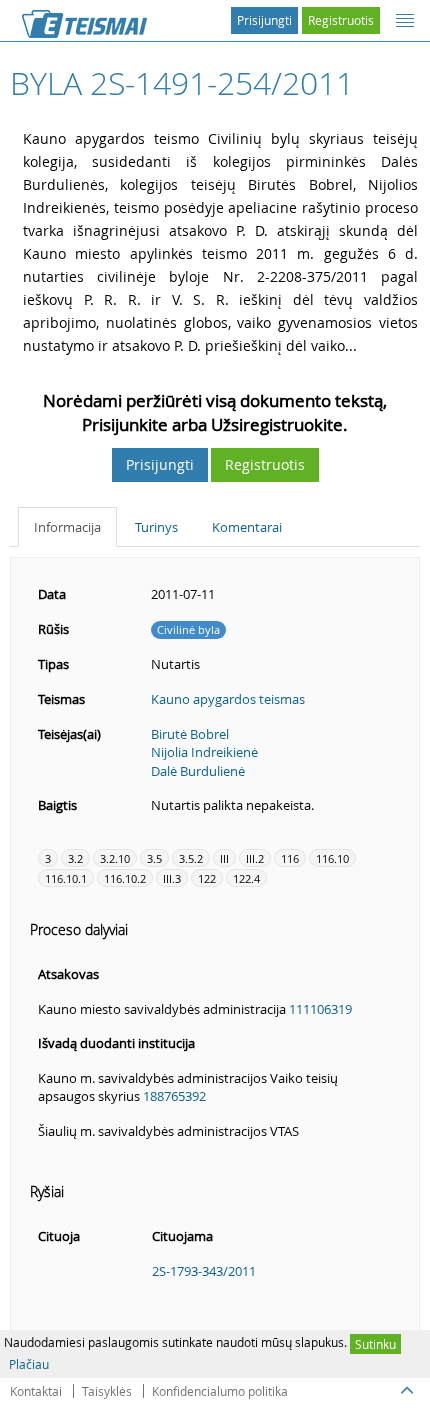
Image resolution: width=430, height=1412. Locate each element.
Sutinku (375, 1344)
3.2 (75, 858)
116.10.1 (66, 878)
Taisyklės (107, 1391)
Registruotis (341, 20)
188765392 (174, 1096)
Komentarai (247, 527)
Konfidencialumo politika (220, 1391)
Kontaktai (36, 1391)
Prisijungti (264, 20)
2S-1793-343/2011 (204, 1271)
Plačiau (29, 1364)
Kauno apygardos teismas (228, 699)
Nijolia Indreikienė (204, 752)
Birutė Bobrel (190, 734)
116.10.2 (125, 878)
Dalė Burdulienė (198, 771)
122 (207, 878)
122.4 (246, 878)
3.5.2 (191, 858)
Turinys (156, 527)
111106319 (320, 1009)
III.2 (255, 858)
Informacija (67, 527)
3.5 (154, 858)
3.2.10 (115, 858)
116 (290, 858)
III (224, 858)
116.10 (332, 858)
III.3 (172, 878)
